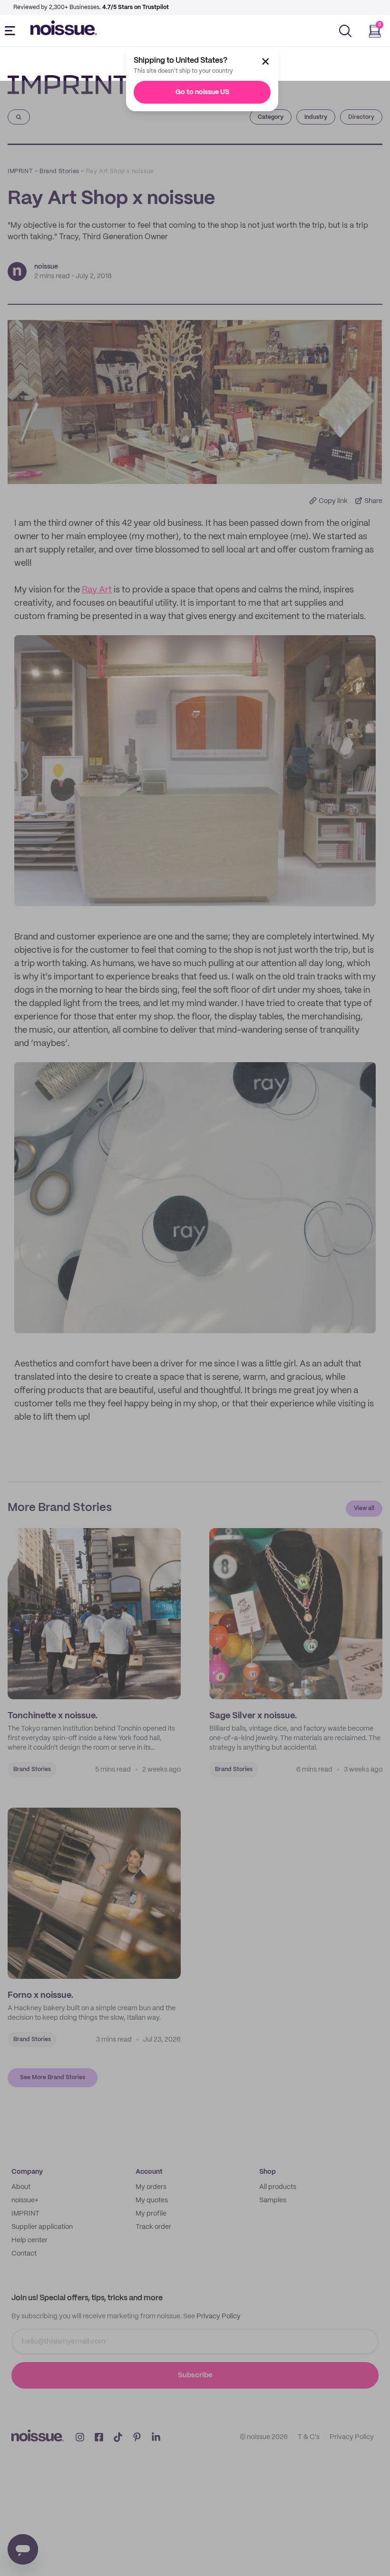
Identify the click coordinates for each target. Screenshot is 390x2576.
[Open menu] (12, 31)
